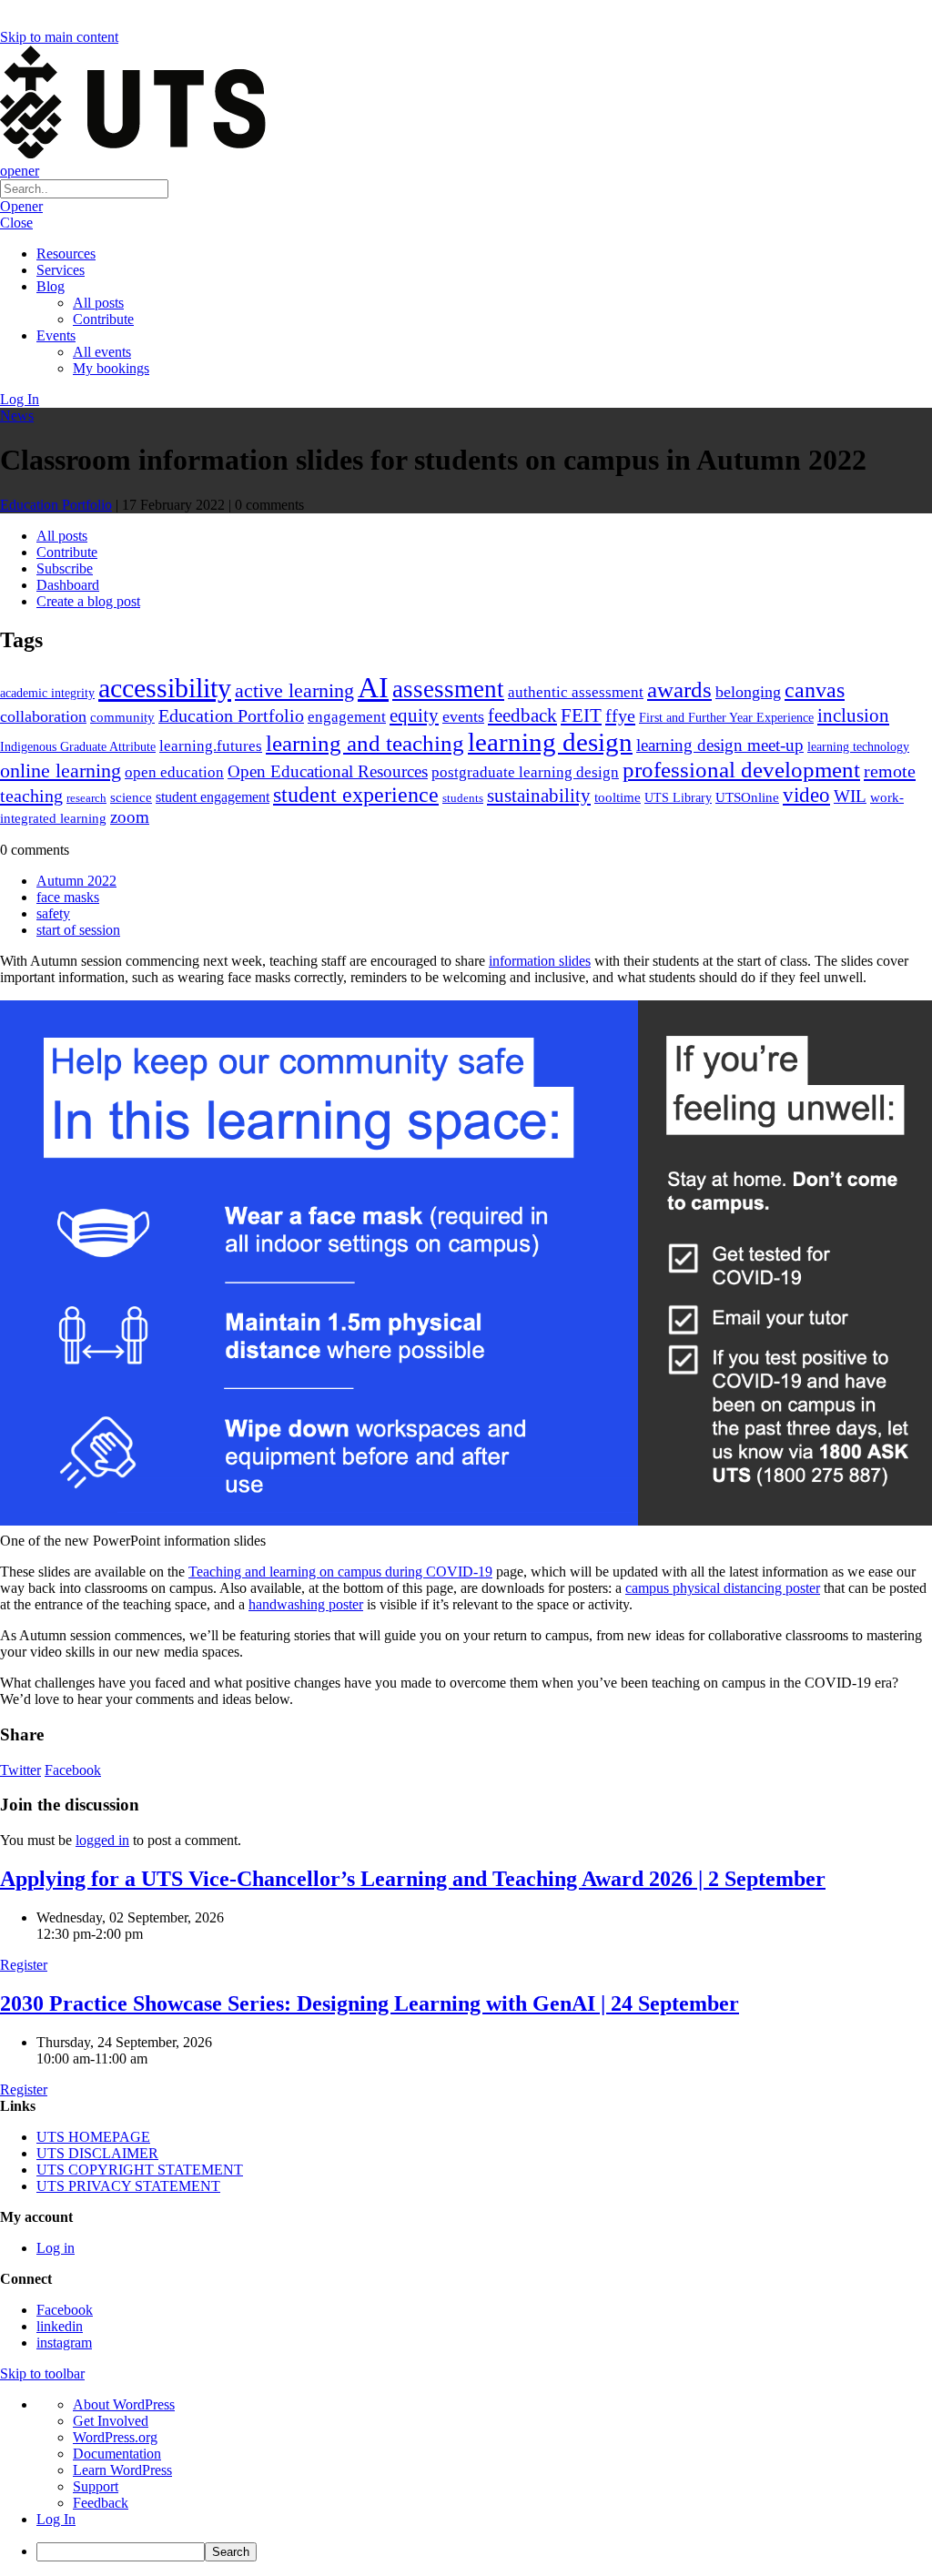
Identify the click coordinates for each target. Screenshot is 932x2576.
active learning (294, 690)
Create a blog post (88, 601)
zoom (130, 817)
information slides (540, 961)
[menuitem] (484, 2552)
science (131, 797)
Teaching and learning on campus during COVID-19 (340, 1572)
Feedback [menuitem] (101, 2503)
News (17, 416)
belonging (748, 692)
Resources (66, 254)
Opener (21, 206)
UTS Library (678, 797)
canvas (815, 690)
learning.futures (211, 746)
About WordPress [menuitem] (124, 2404)
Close (16, 223)
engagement (347, 717)
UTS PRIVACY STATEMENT (128, 2186)
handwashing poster (306, 1604)
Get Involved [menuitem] (111, 2421)
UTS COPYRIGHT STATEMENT (140, 2170)
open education (174, 772)
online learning (61, 771)
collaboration (43, 716)
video (806, 795)
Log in (56, 2248)
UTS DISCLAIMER (97, 2153)
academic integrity (47, 693)
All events (102, 352)
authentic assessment (576, 692)
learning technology (858, 747)
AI (373, 687)
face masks (68, 897)
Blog (51, 286)
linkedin (60, 2326)
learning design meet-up (720, 745)
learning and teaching (365, 743)
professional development (741, 770)
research (86, 798)
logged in (102, 1840)
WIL (850, 796)
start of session (78, 930)
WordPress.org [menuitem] (115, 2437)
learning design (550, 742)
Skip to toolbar (42, 2373)
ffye (620, 715)
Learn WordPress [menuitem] (122, 2470)
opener (20, 171)
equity (414, 715)
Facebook (73, 1770)
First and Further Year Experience (726, 718)
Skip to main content (59, 37)
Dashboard (68, 585)
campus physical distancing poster (723, 1588)
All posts (98, 303)
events (463, 716)
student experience (356, 795)
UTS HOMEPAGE (93, 2137)
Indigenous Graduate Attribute (78, 747)
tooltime (618, 797)
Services (61, 270)
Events (56, 335)
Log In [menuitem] (56, 2519)
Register (24, 1965)
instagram (64, 2343)
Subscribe (65, 568)
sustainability (539, 796)
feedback (522, 715)
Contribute (103, 319)
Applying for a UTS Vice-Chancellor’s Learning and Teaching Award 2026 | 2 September (413, 1879)
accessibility (165, 688)
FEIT (581, 715)
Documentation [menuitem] (117, 2454)
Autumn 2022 (76, 881)
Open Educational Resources (328, 771)
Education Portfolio (56, 505)
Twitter (20, 1770)
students (463, 798)
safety (53, 913)
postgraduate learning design (525, 772)
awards (679, 690)
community (122, 717)
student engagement (213, 797)
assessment (448, 689)
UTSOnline (747, 797)
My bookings (111, 368)
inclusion (853, 715)
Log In (20, 399)
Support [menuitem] (96, 2486)
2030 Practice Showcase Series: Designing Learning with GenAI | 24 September (370, 2003)
